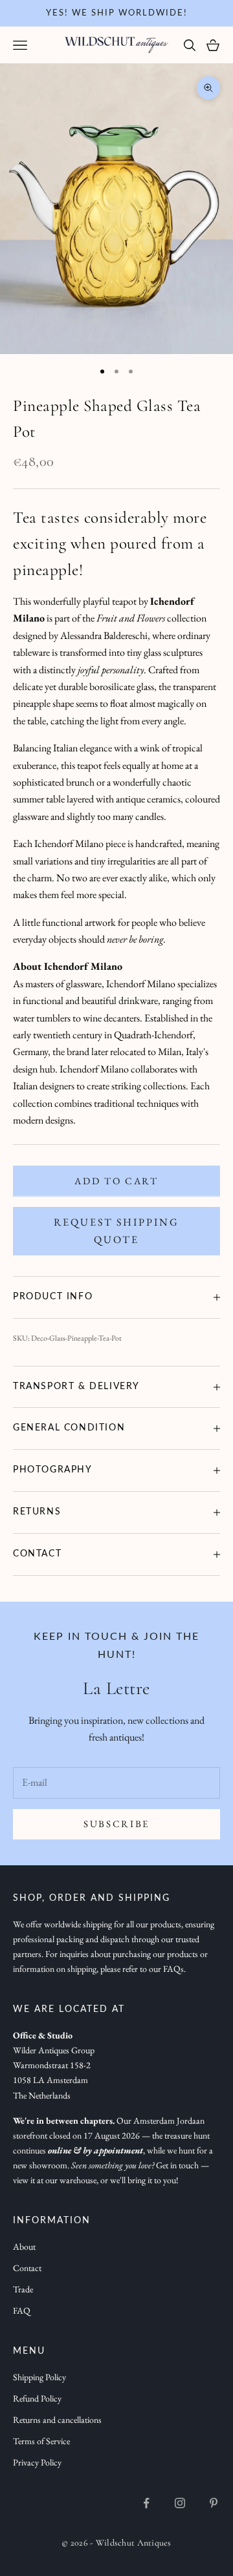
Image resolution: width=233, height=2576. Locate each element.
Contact (27, 2268)
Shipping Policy (39, 2377)
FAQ (22, 2310)
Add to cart (116, 1181)
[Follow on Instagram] (180, 2503)
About (24, 2246)
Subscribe (116, 1824)
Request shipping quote (116, 1230)
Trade (23, 2289)
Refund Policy (37, 2398)
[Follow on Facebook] (146, 2503)
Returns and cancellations (57, 2420)
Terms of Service (41, 2441)
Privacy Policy (37, 2462)
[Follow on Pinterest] (214, 2503)
